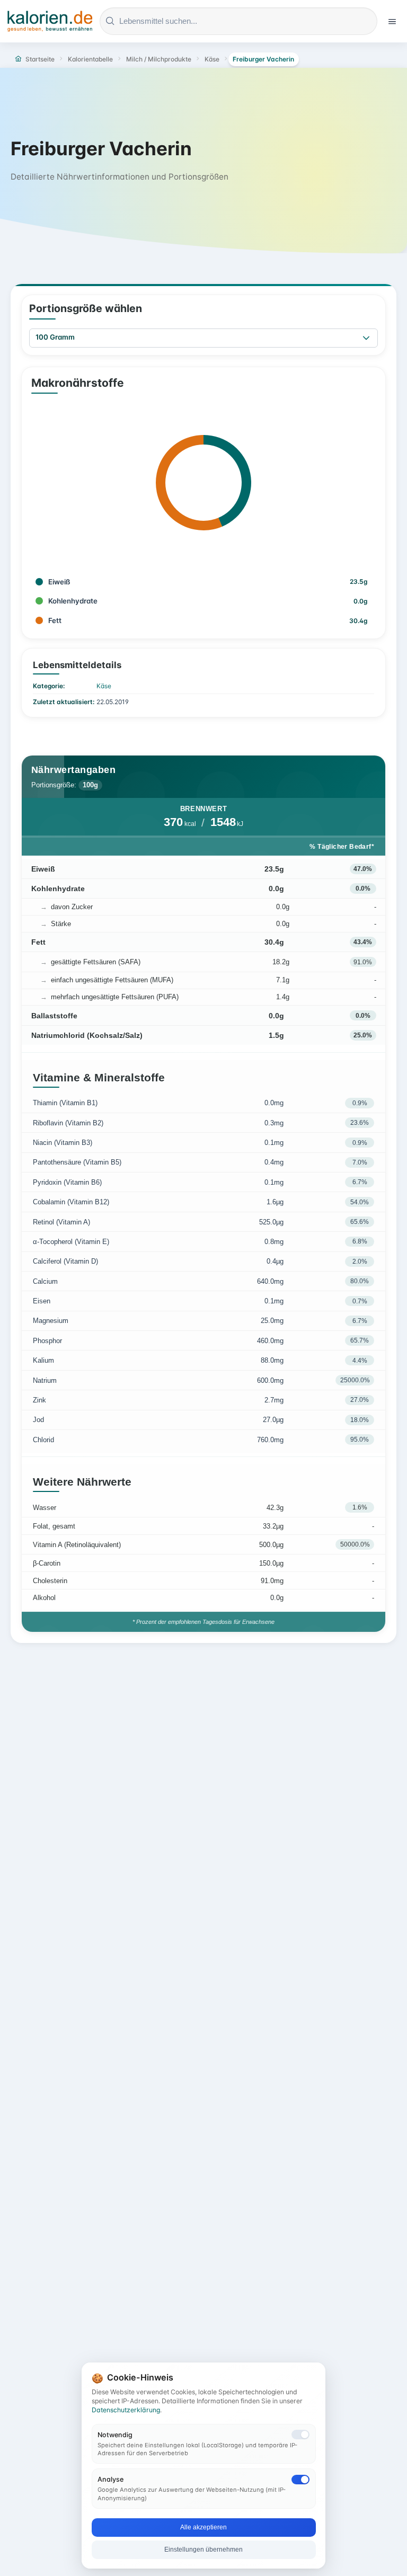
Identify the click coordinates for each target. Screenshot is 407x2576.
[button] (366, 338)
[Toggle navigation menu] (392, 21)
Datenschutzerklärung (126, 2410)
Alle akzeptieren (203, 2527)
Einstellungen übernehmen (203, 2550)
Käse (104, 686)
